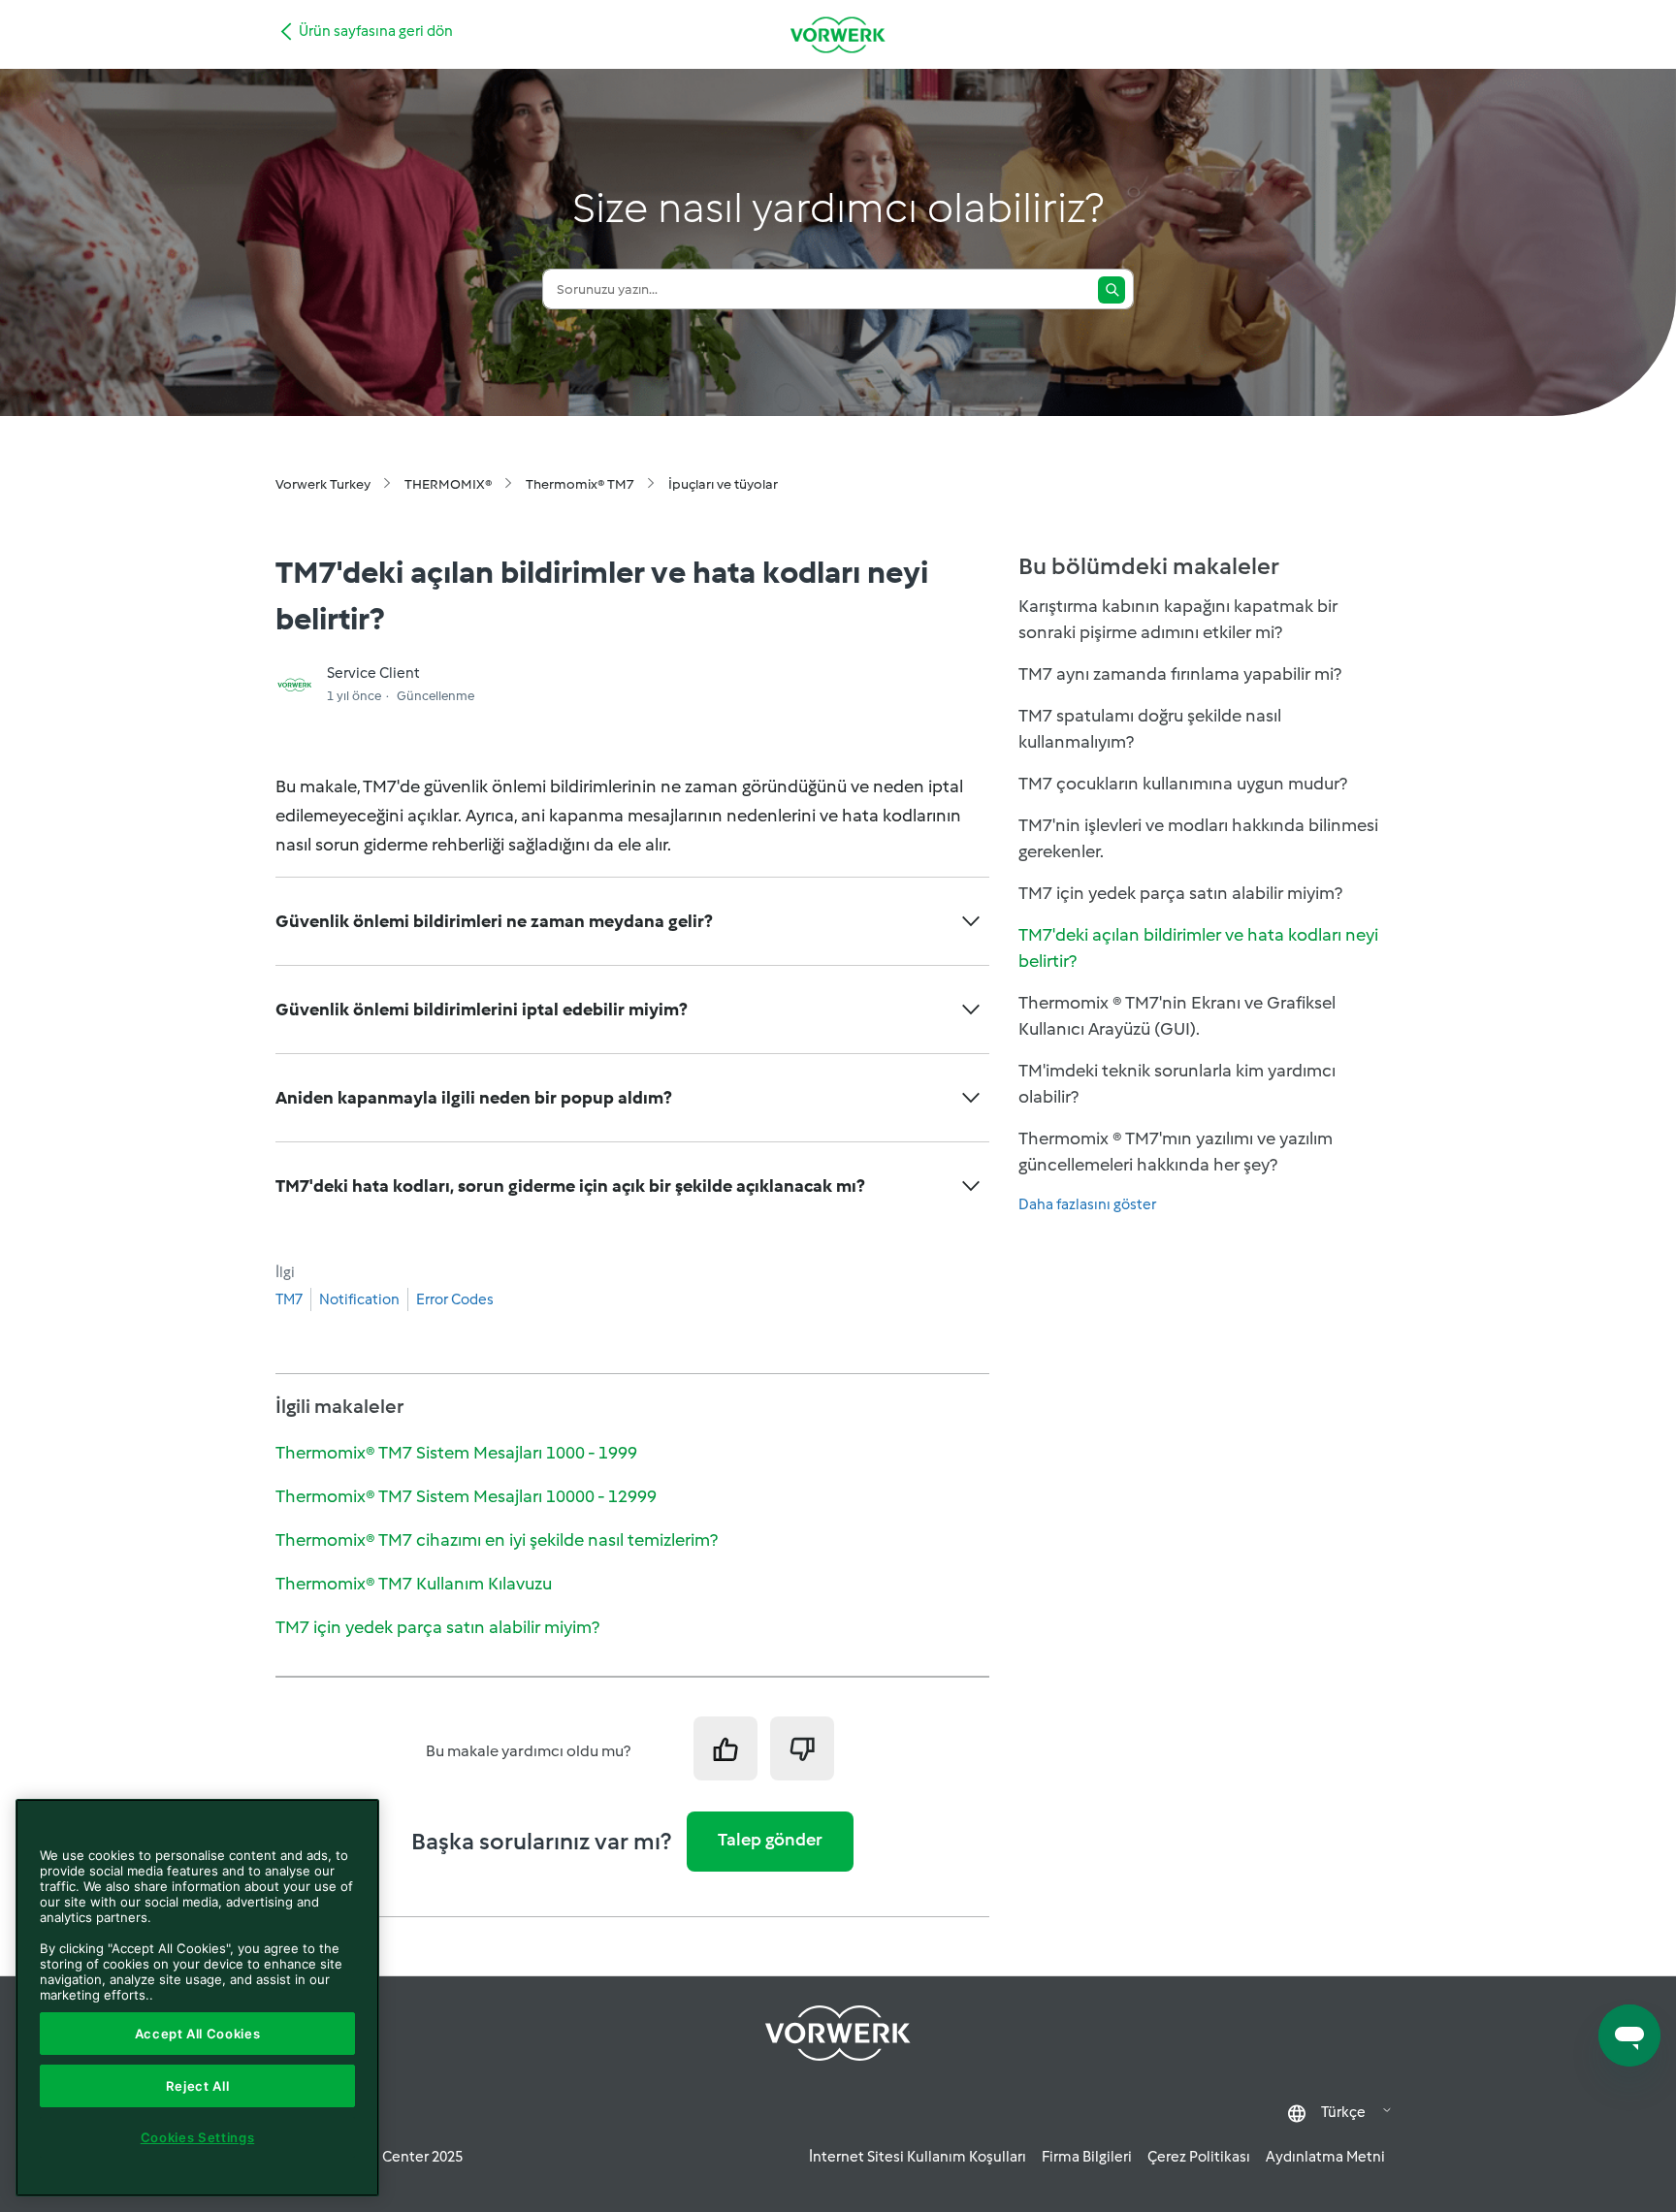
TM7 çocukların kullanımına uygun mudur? (1183, 784)
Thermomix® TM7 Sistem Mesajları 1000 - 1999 (456, 1453)
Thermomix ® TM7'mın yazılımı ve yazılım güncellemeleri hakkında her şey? (1176, 1152)
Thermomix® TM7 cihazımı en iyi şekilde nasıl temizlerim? (497, 1540)
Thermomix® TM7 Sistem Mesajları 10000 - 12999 (466, 1496)
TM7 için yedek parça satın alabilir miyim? (437, 1627)
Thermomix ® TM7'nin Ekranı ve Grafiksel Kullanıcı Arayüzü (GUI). (1177, 1016)
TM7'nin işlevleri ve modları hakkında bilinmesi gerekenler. (1198, 838)
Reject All (198, 2086)
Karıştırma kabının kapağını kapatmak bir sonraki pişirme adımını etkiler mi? (1178, 619)
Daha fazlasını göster (1087, 1204)
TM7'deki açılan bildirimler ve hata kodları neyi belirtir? (1198, 948)
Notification (359, 1299)
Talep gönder (770, 1840)
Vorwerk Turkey (323, 484)
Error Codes (455, 1299)
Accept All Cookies (198, 2034)
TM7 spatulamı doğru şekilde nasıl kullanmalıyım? (1150, 729)
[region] (197, 1998)
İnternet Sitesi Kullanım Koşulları (918, 2157)
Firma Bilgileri (1087, 2157)
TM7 (289, 1299)
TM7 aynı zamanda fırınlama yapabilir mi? (1180, 674)
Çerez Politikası (1199, 2157)
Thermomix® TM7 (580, 484)
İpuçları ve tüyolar (723, 484)
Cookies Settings (198, 2137)
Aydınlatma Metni (1325, 2157)
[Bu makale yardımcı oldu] (725, 1748)
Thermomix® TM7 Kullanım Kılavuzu (414, 1584)
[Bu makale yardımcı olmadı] (802, 1748)
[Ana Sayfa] (838, 34)
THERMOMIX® (448, 484)
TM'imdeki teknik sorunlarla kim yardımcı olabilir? (1177, 1084)
